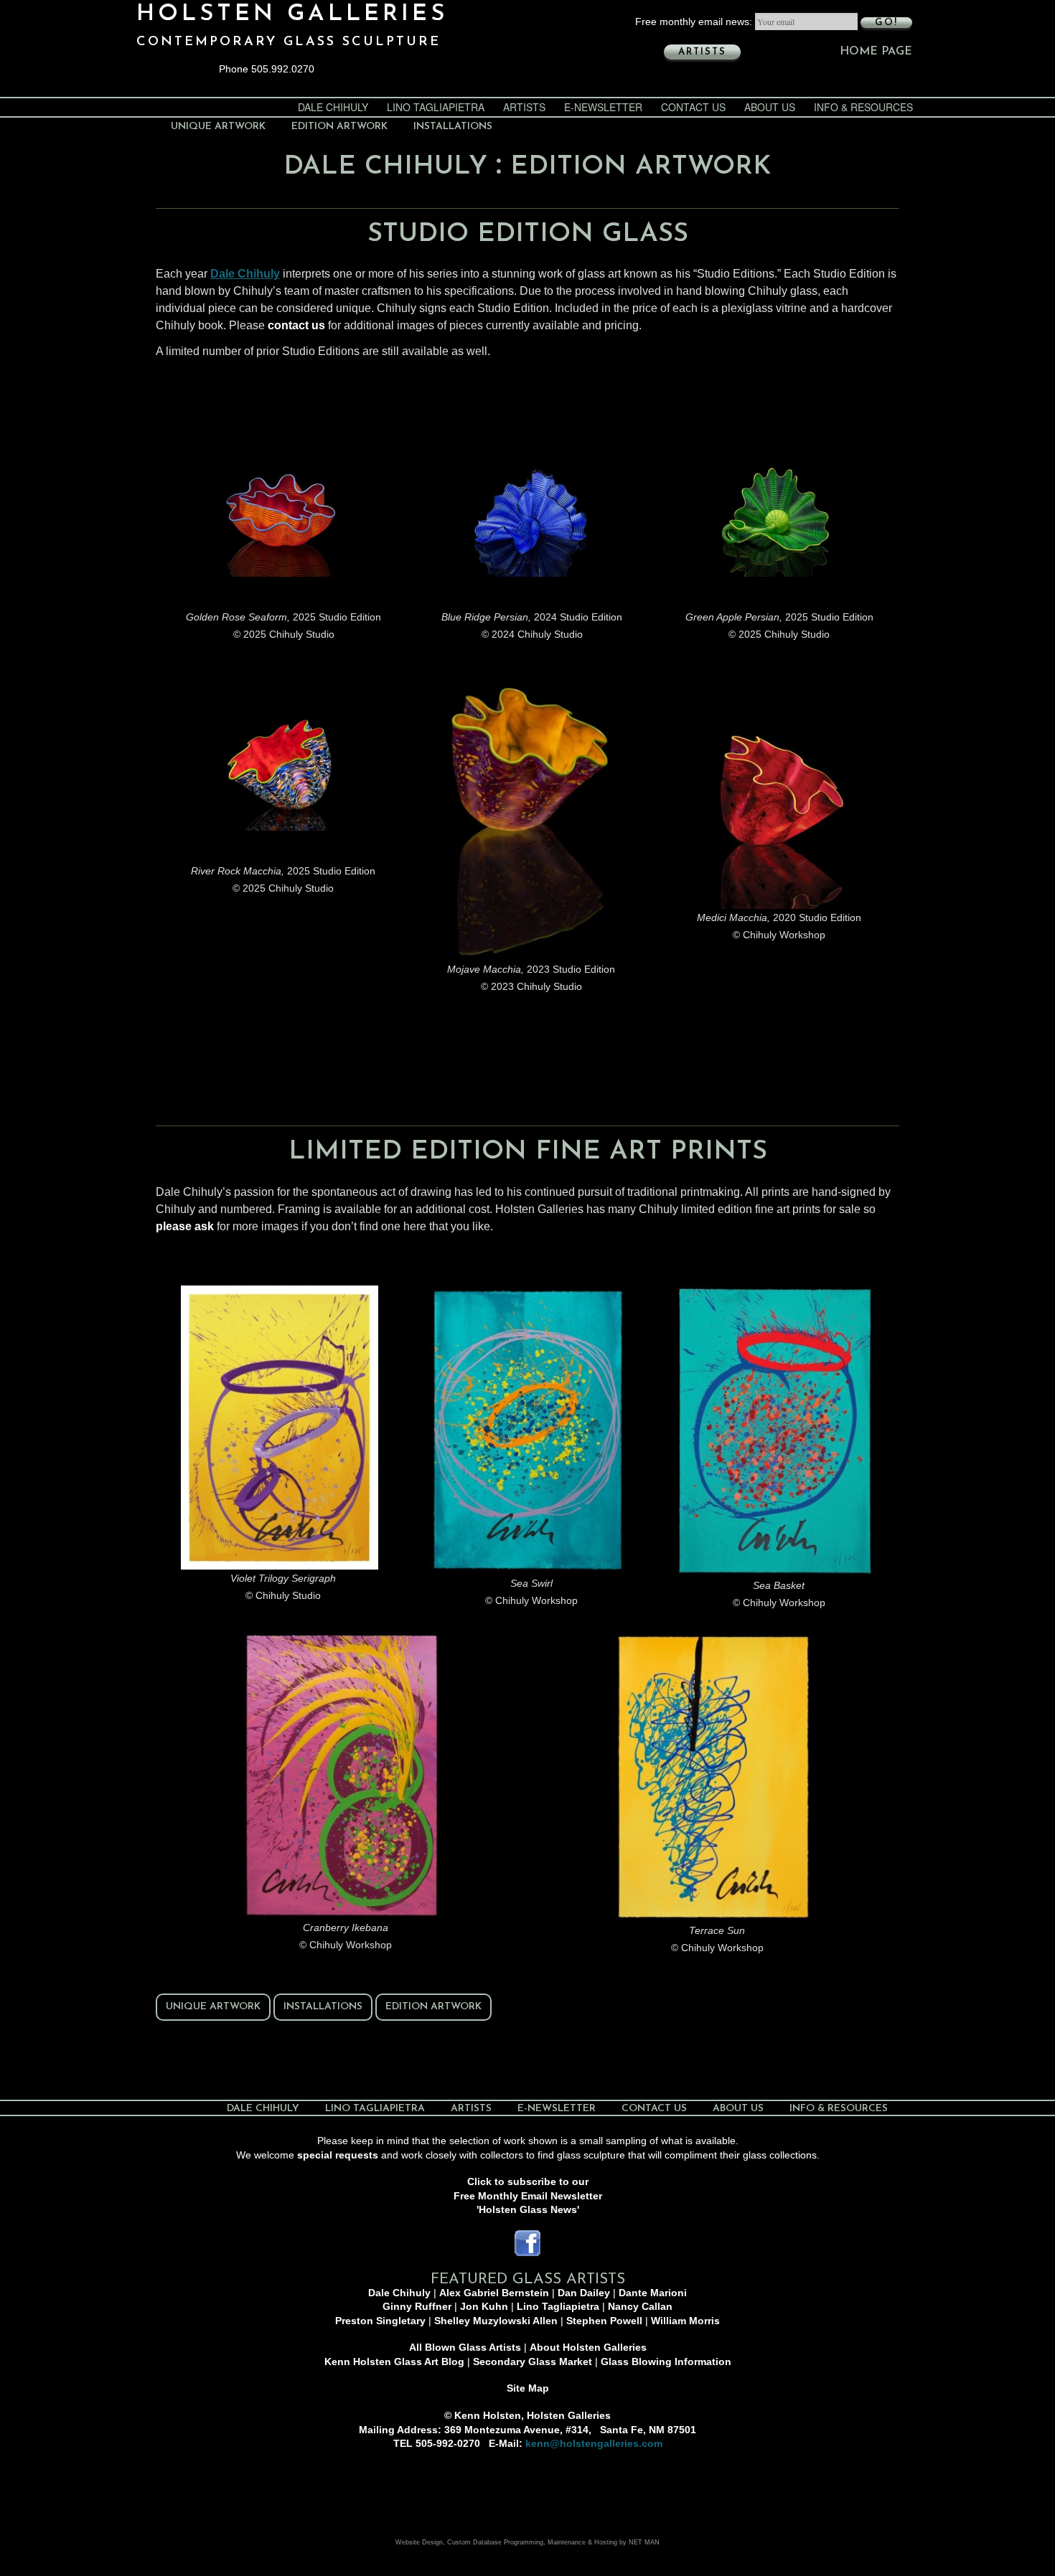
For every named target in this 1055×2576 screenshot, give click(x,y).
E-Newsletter (603, 107)
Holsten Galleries (292, 14)
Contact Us (693, 107)
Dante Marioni (653, 2293)
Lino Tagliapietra (436, 107)
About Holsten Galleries (588, 2347)
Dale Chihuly (333, 107)
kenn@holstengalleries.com (594, 2443)
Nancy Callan (640, 2306)
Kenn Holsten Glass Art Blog (394, 2362)
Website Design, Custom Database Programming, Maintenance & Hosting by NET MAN (527, 2542)
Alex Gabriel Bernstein (494, 2293)
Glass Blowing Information (666, 2362)
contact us (296, 325)
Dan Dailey (584, 2293)
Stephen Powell (604, 2321)
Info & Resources (863, 107)
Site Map (528, 2388)
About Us (770, 107)
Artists (702, 52)
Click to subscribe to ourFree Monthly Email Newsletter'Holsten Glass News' (528, 2195)
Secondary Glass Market (533, 2362)
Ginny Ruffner (417, 2306)
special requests (338, 2155)
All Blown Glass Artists (465, 2347)
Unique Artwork (218, 127)
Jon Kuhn (484, 2306)
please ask (185, 1226)
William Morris (685, 2321)
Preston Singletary (380, 2321)
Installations (453, 127)
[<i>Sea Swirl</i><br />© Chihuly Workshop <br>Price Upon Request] (528, 1430)
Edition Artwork (339, 127)
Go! (886, 23)
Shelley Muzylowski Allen (496, 2321)
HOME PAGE (876, 52)
